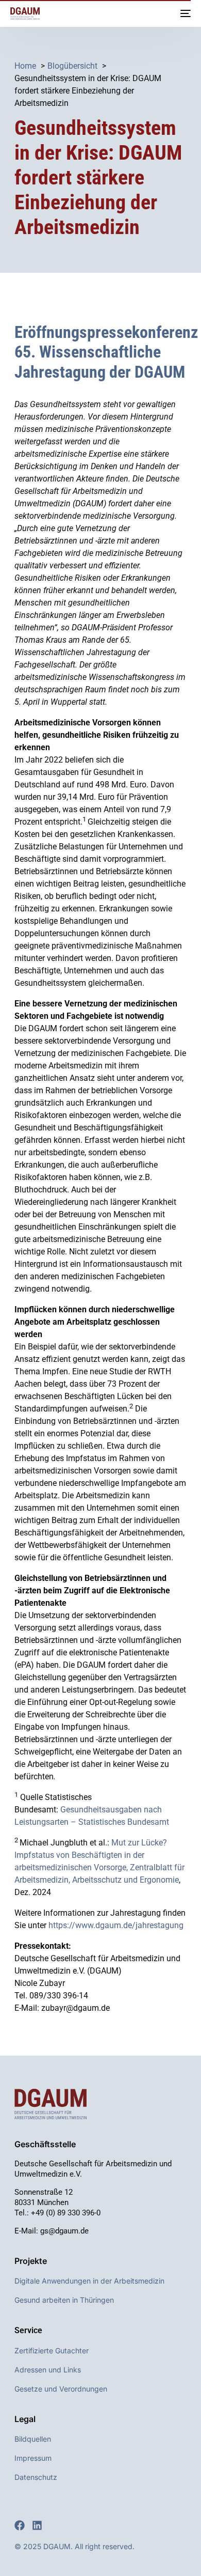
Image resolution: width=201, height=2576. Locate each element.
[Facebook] (20, 2525)
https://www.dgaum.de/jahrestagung (116, 1925)
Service (28, 2330)
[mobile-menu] (185, 13)
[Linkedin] (37, 2525)
